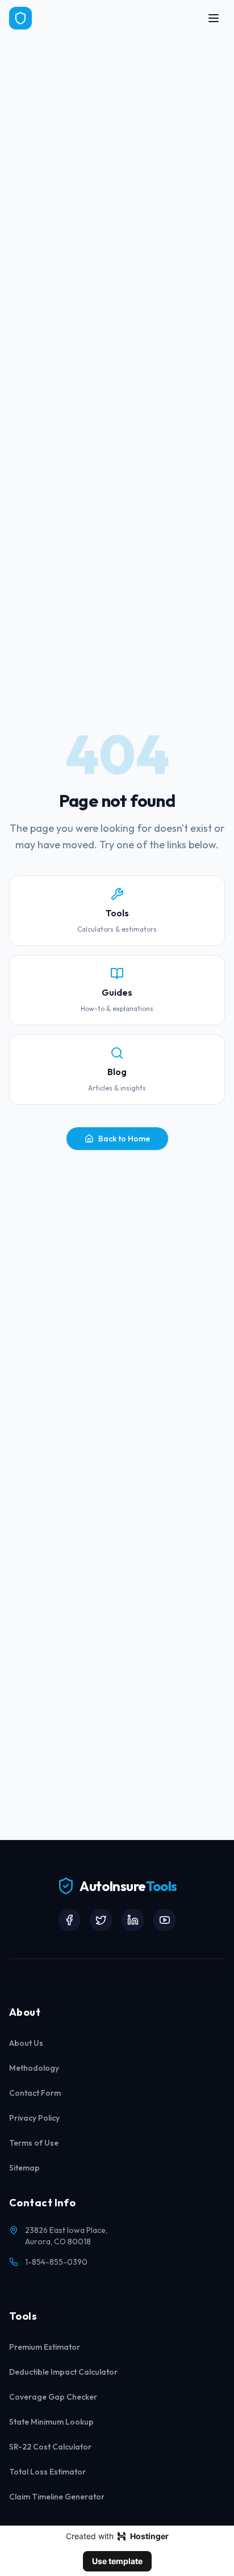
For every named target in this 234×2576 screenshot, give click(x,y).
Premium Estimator (45, 2347)
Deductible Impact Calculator (63, 2372)
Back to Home (124, 1139)
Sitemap (24, 2168)
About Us (26, 2043)
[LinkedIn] (133, 1920)
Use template (117, 2561)
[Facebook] (69, 1920)
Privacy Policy (34, 2118)
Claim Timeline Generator (57, 2497)
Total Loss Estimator (47, 2472)
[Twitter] (101, 1920)
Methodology (34, 2068)
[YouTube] (165, 1920)
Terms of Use (34, 2143)
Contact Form (35, 2093)
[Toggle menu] (214, 18)
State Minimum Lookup (51, 2422)
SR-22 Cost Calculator (50, 2447)
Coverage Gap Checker (53, 2397)
